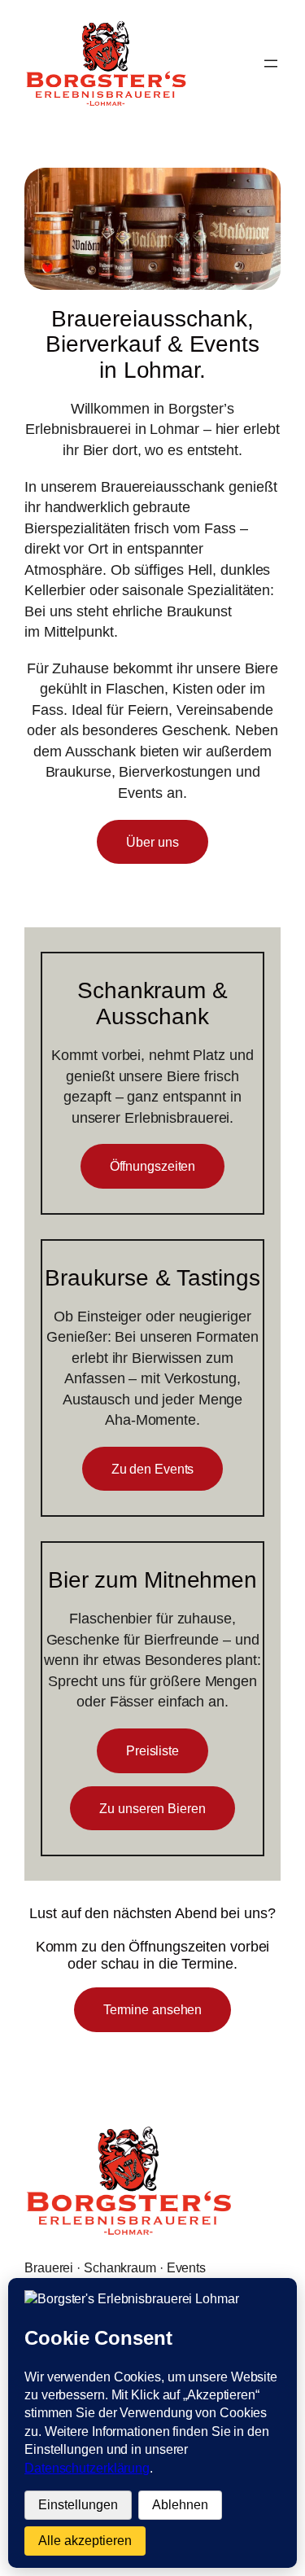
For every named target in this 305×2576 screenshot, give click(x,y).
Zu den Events (153, 1469)
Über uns (152, 842)
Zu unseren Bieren (152, 1808)
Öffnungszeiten (153, 1166)
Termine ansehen (153, 2009)
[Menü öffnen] (271, 64)
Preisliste (152, 1750)
